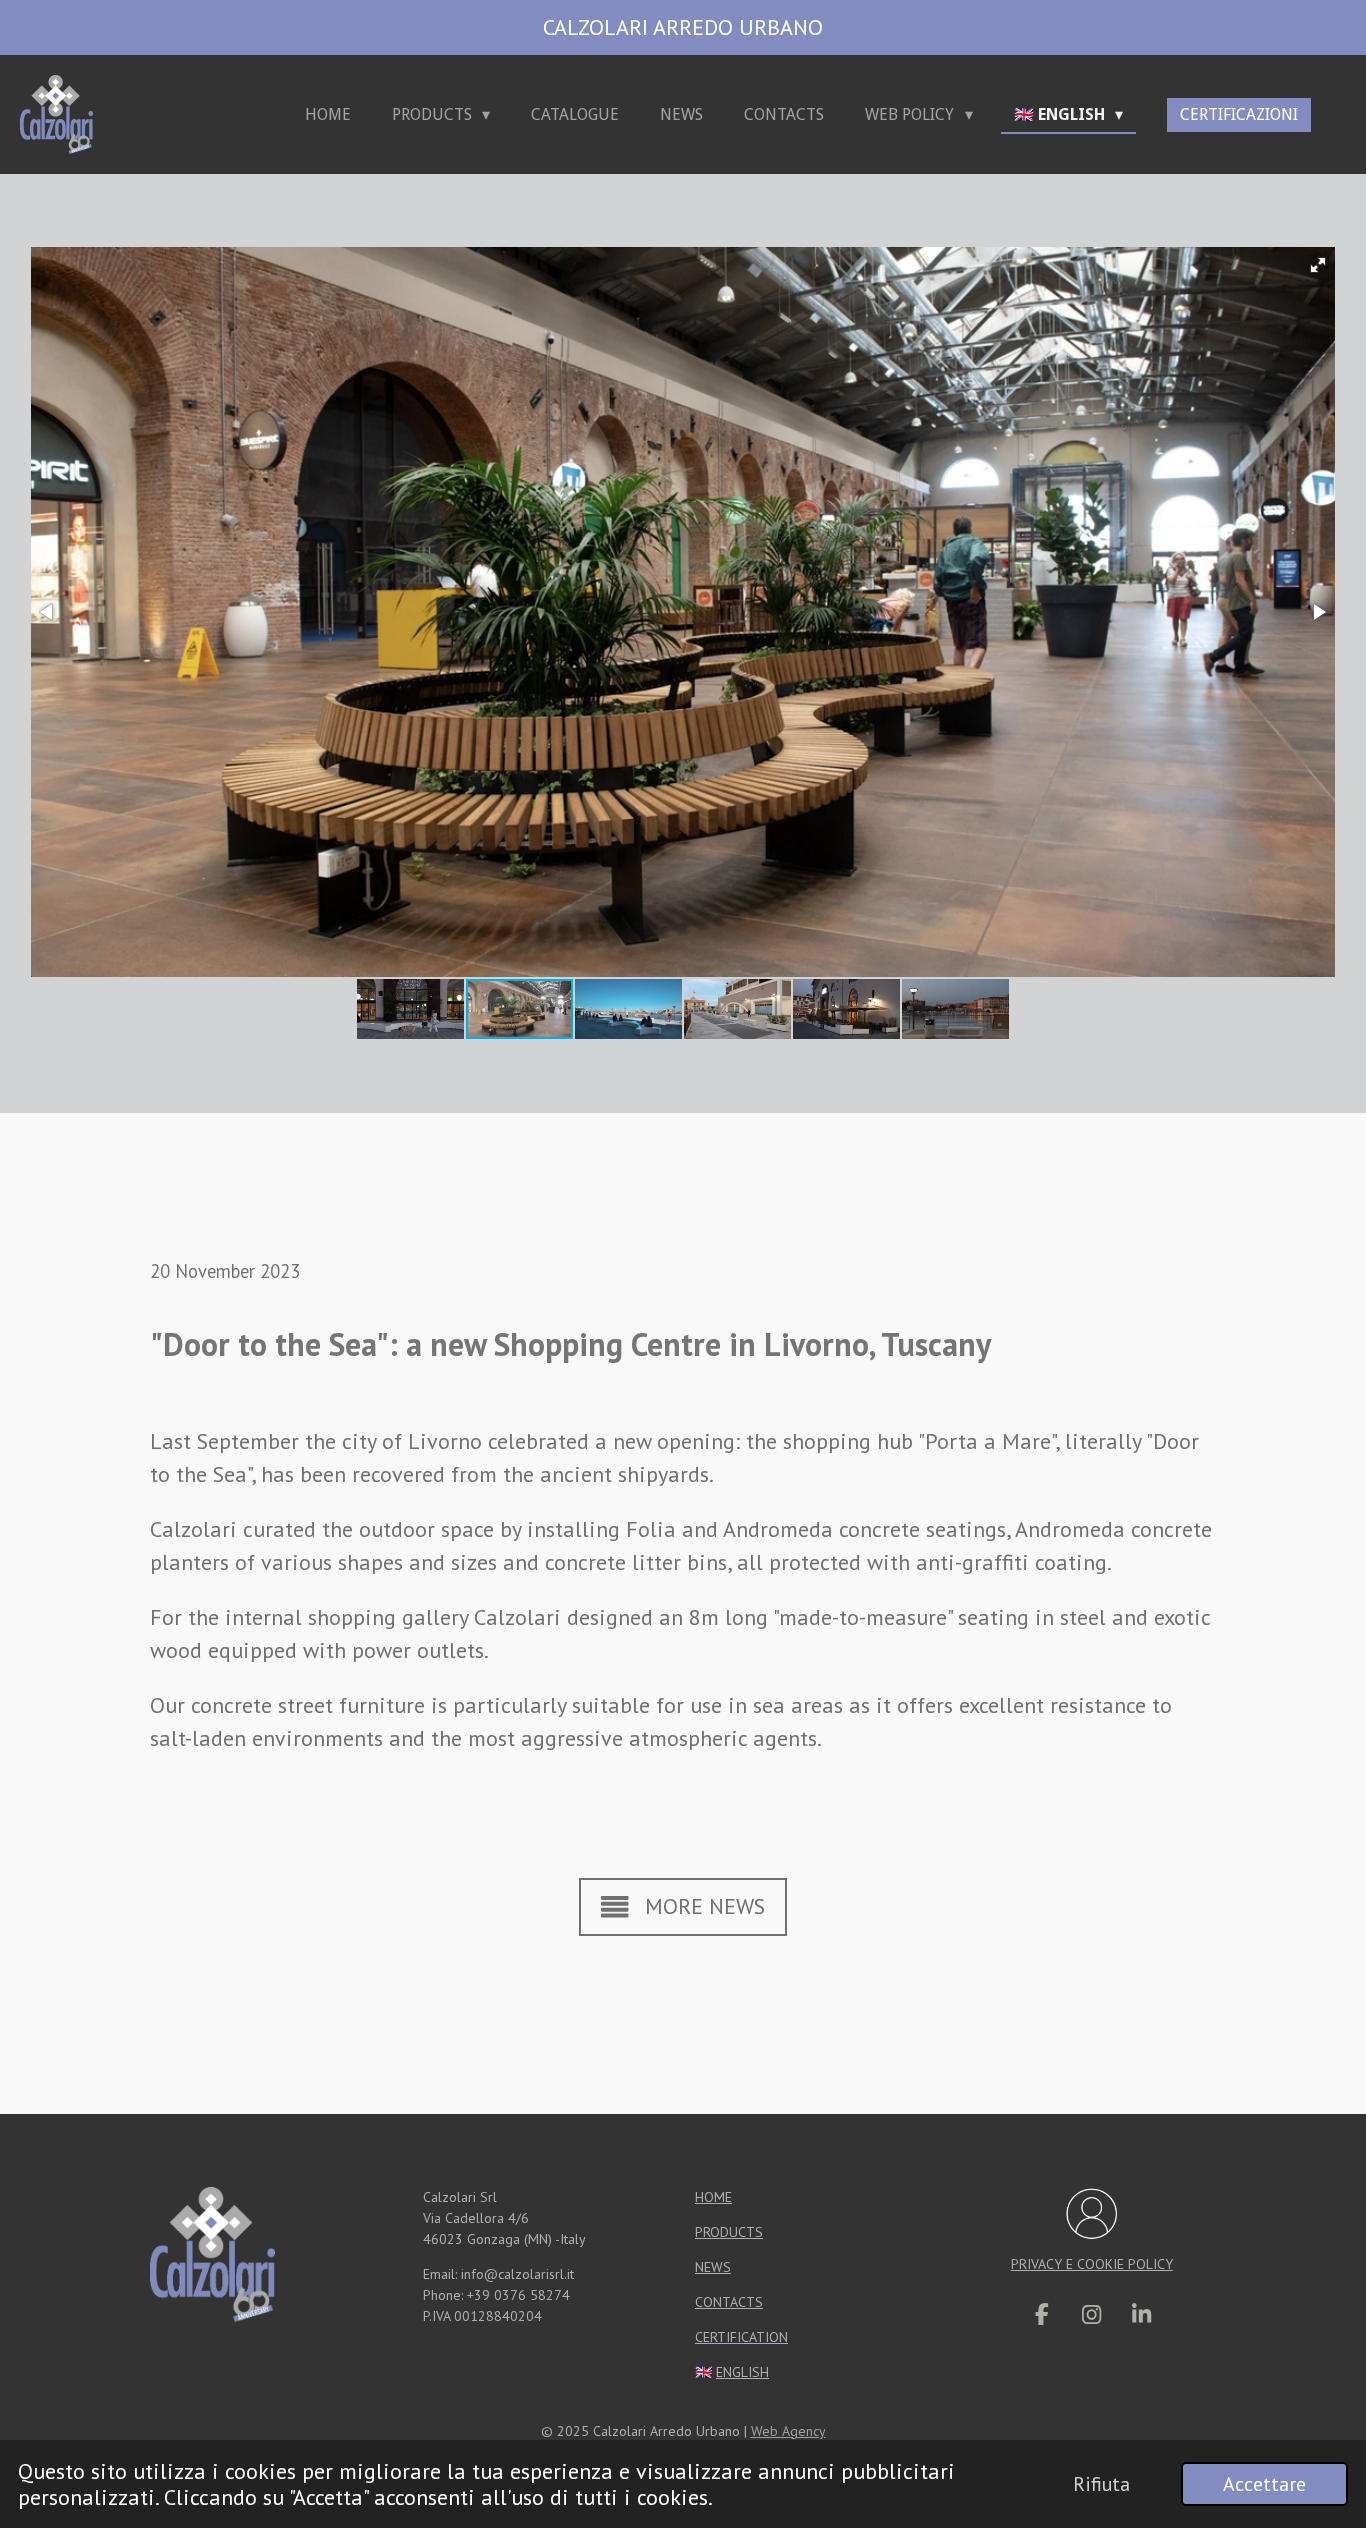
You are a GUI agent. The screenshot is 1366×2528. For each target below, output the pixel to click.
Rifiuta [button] (1101, 2483)
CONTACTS (729, 2302)
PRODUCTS (729, 2232)
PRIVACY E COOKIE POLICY (1092, 2264)
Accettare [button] (1264, 2483)
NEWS (713, 2267)
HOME (713, 2197)
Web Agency (788, 2431)
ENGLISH (742, 2372)
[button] (1318, 265)
